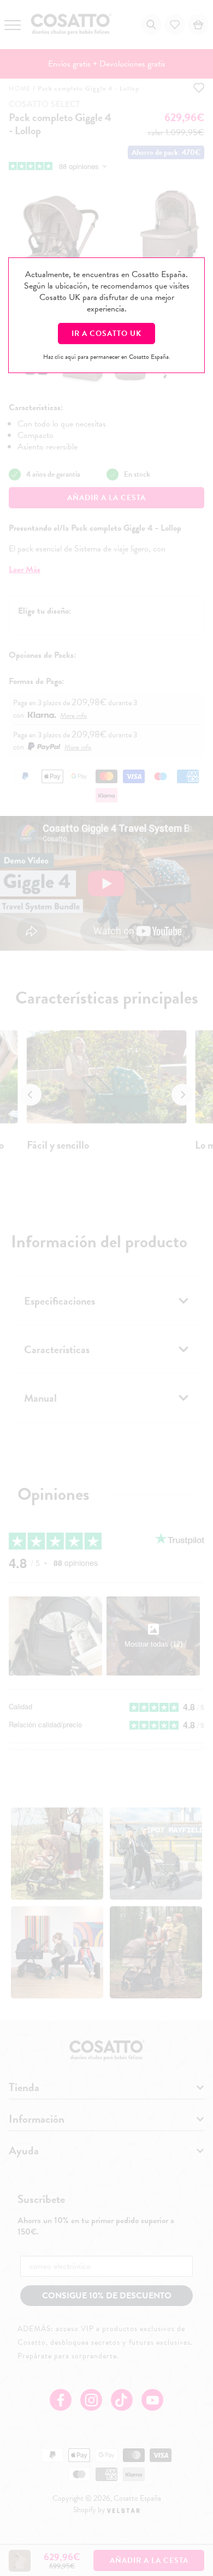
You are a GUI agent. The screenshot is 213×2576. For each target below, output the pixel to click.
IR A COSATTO (106, 334)
